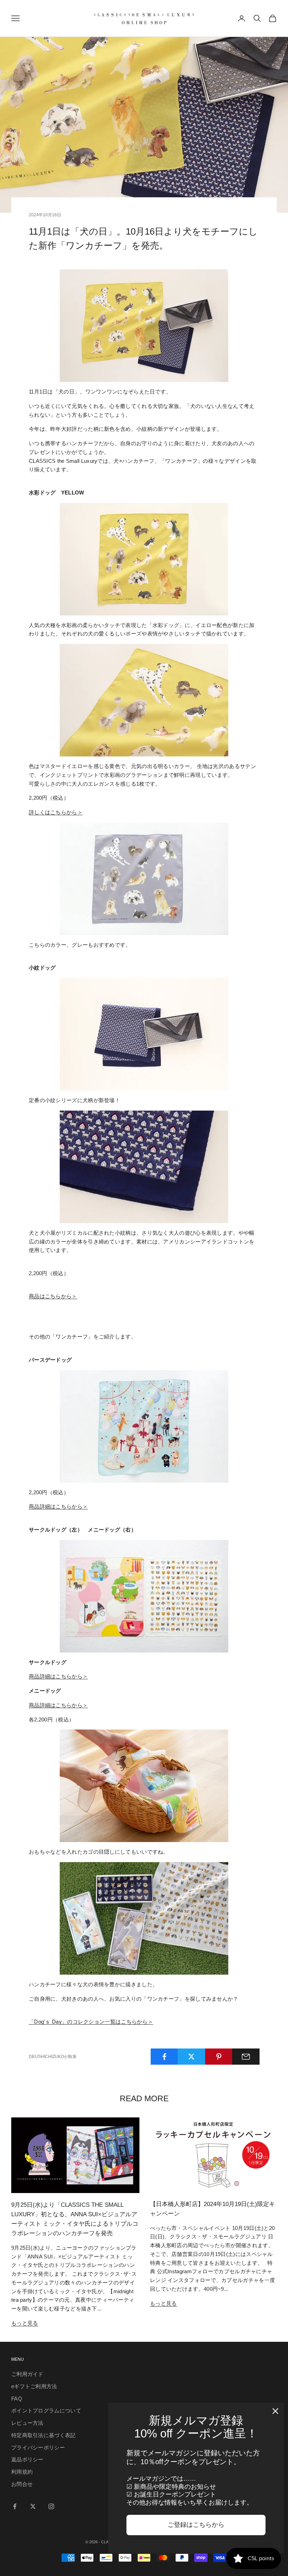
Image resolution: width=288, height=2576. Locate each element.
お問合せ (22, 2484)
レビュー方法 (27, 2423)
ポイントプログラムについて (46, 2411)
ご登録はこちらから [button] (196, 2525)
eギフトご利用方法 (34, 2386)
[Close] (275, 2411)
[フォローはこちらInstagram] (51, 2506)
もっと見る (25, 2323)
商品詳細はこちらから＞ (58, 1676)
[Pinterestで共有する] (219, 2057)
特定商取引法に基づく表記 (44, 2435)
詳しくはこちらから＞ (56, 812)
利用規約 (22, 2472)
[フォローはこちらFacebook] (15, 2506)
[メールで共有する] (246, 2057)
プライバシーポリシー (38, 2447)
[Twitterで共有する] (191, 2057)
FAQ (17, 2399)
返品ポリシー (27, 2459)
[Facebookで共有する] (164, 2057)
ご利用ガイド (27, 2374)
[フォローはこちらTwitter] (33, 2506)
